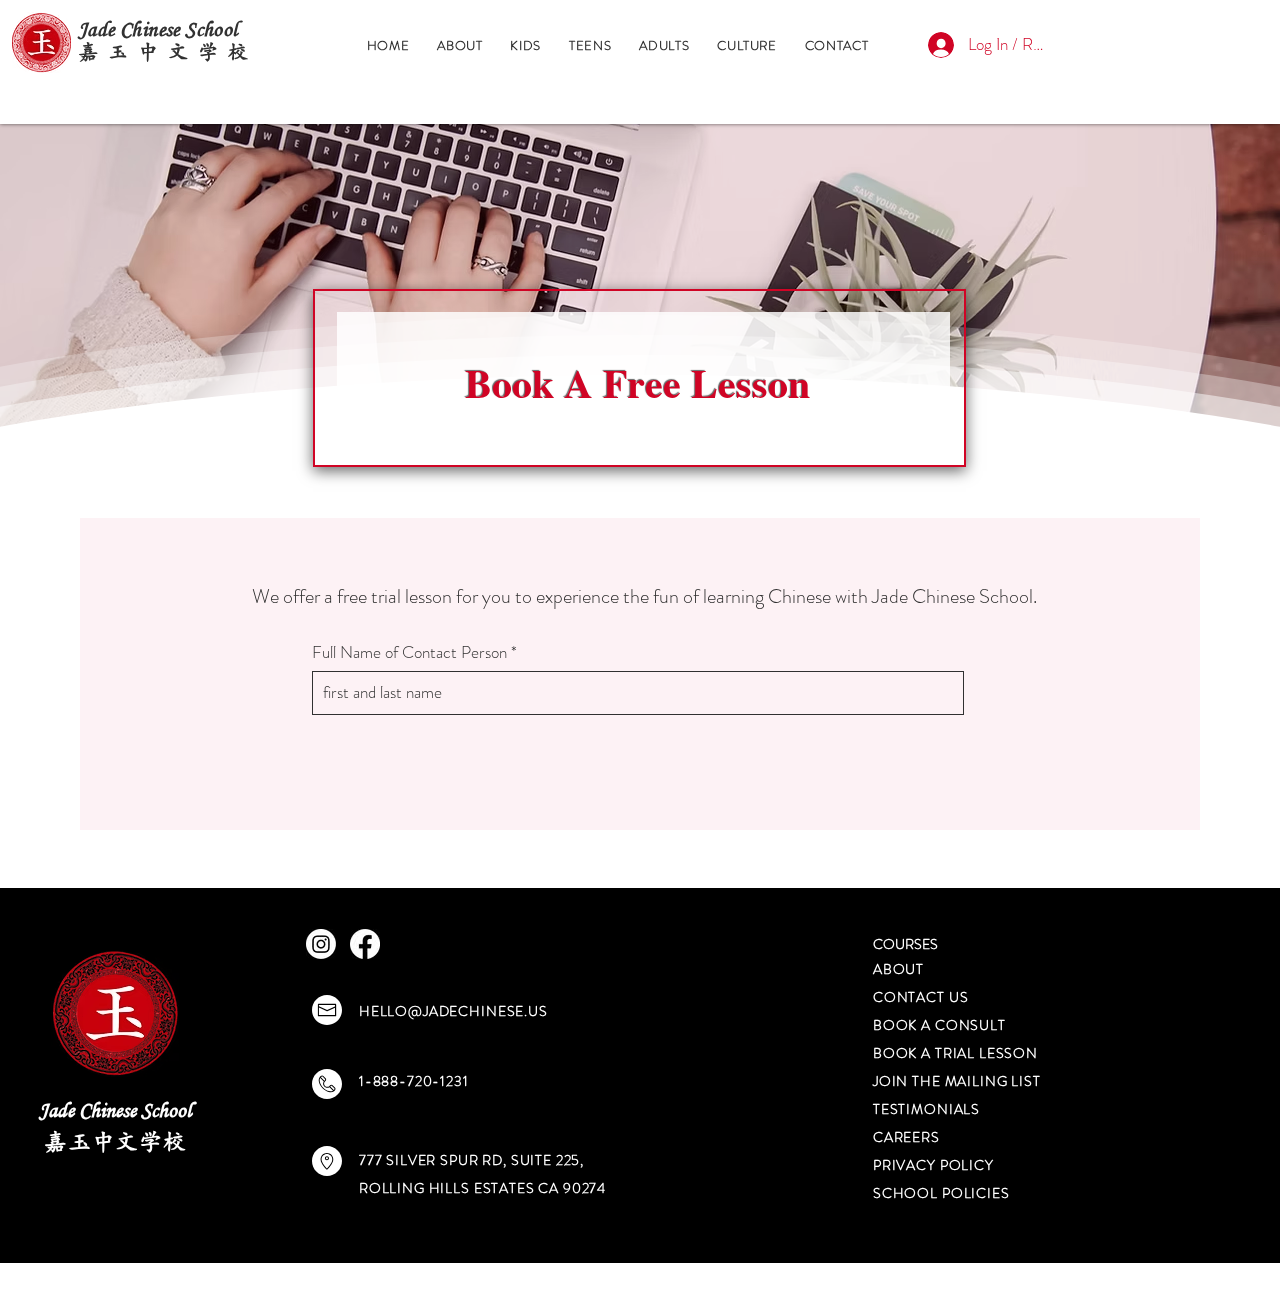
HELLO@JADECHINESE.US (453, 1011)
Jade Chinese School (115, 1110)
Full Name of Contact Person (409, 652)
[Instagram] (321, 944)
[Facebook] (365, 944)
